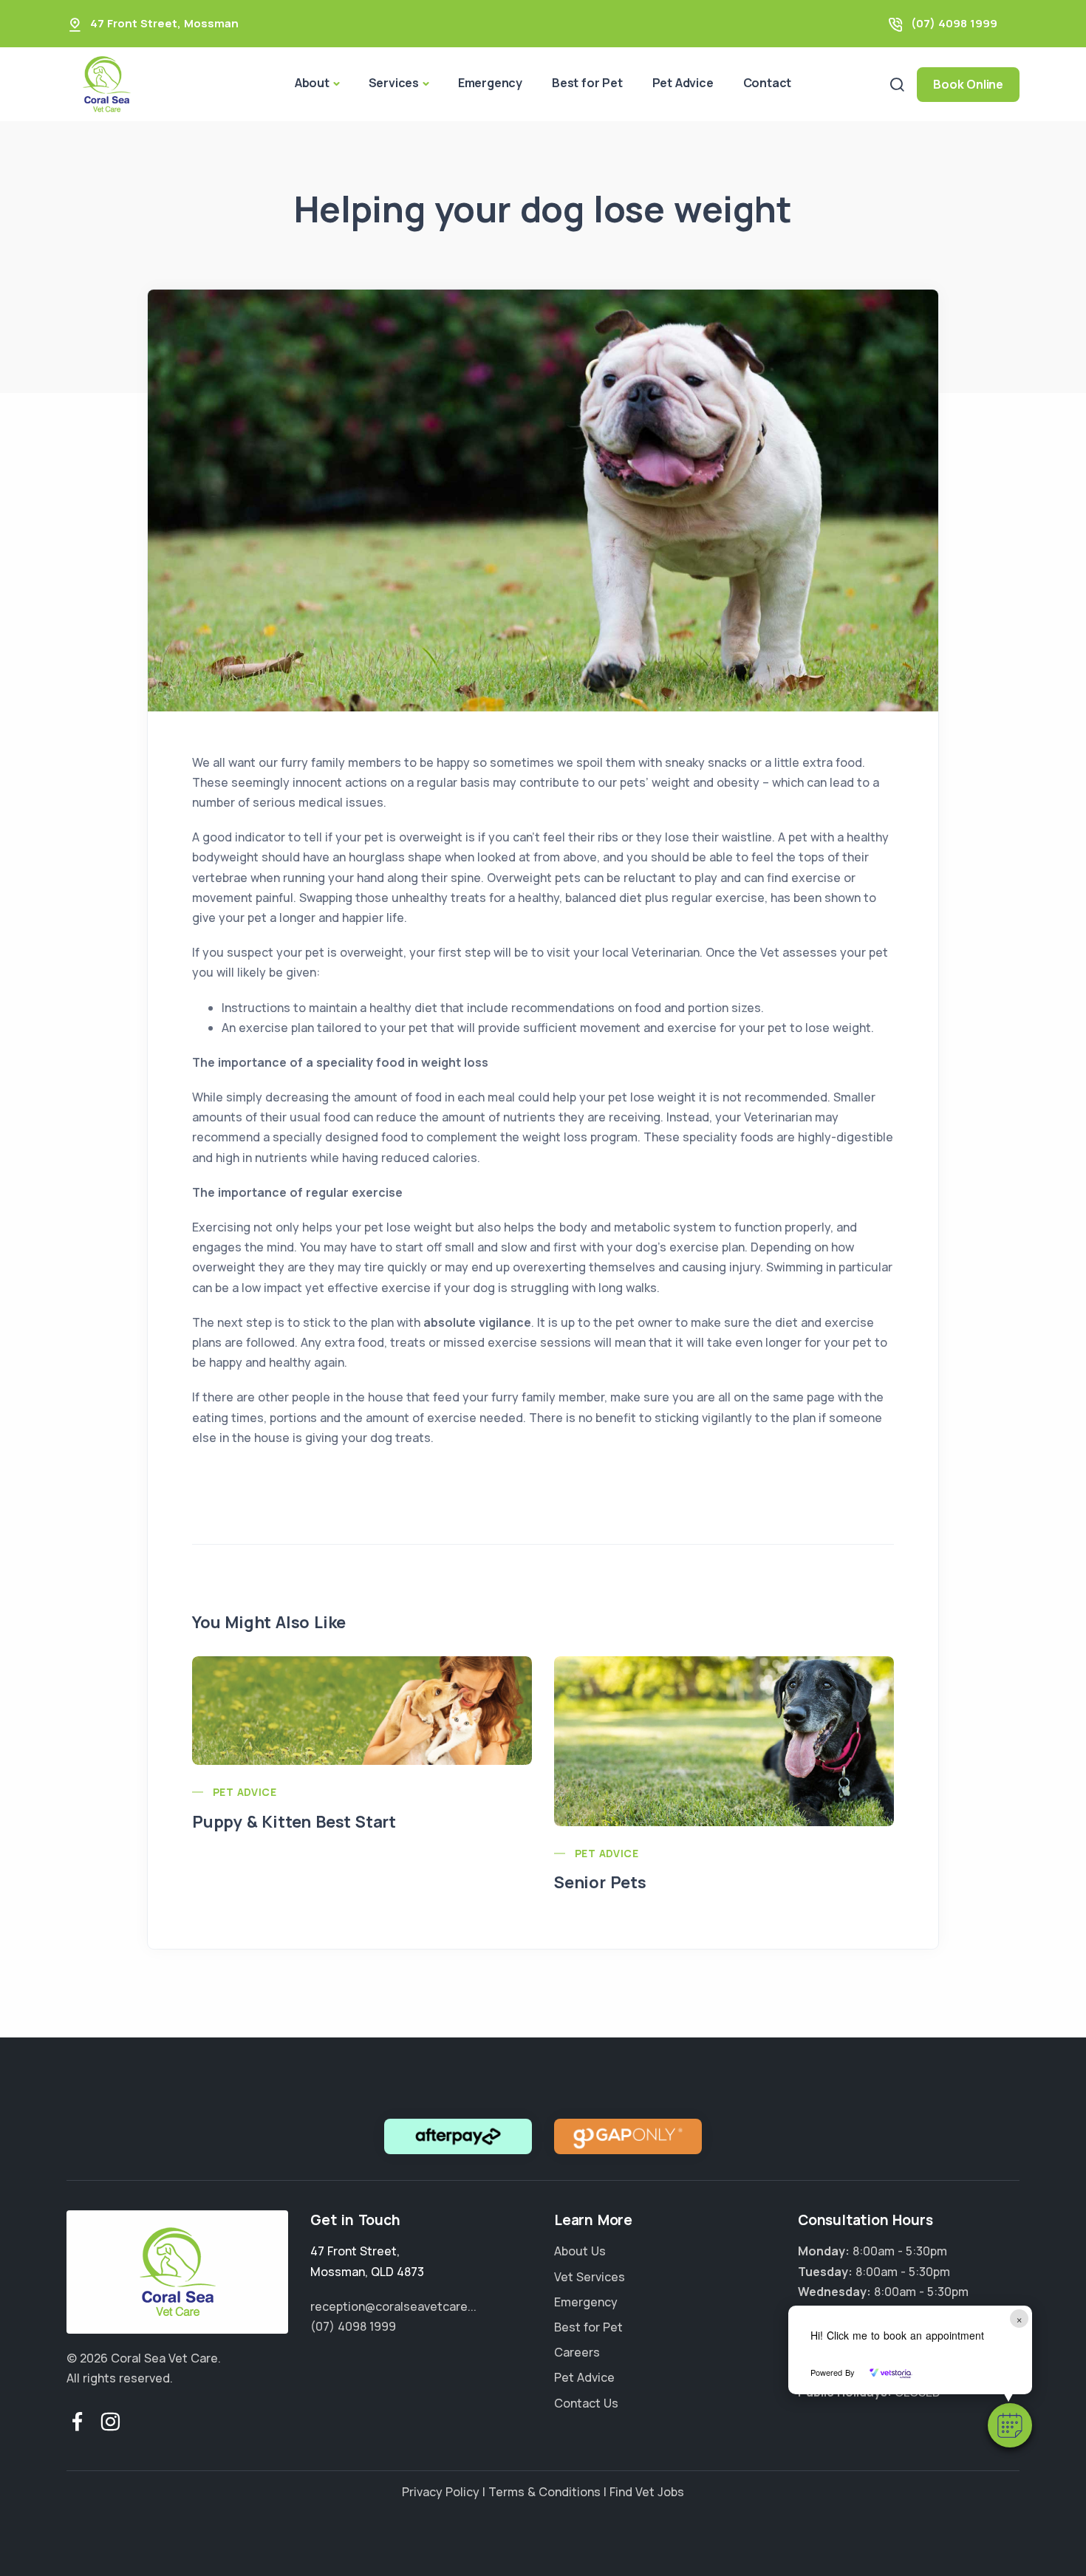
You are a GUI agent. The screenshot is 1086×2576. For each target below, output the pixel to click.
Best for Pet (587, 83)
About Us (580, 2251)
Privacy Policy (441, 2492)
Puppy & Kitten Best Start (294, 1822)
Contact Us (586, 2403)
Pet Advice (683, 83)
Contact (768, 83)
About (312, 83)
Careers (577, 2352)
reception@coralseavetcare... (393, 2306)
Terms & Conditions (544, 2492)
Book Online (968, 84)
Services (394, 83)
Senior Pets (600, 1882)
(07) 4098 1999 (954, 23)
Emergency (490, 83)
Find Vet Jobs (647, 2492)
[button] (1010, 2425)
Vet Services (590, 2277)
